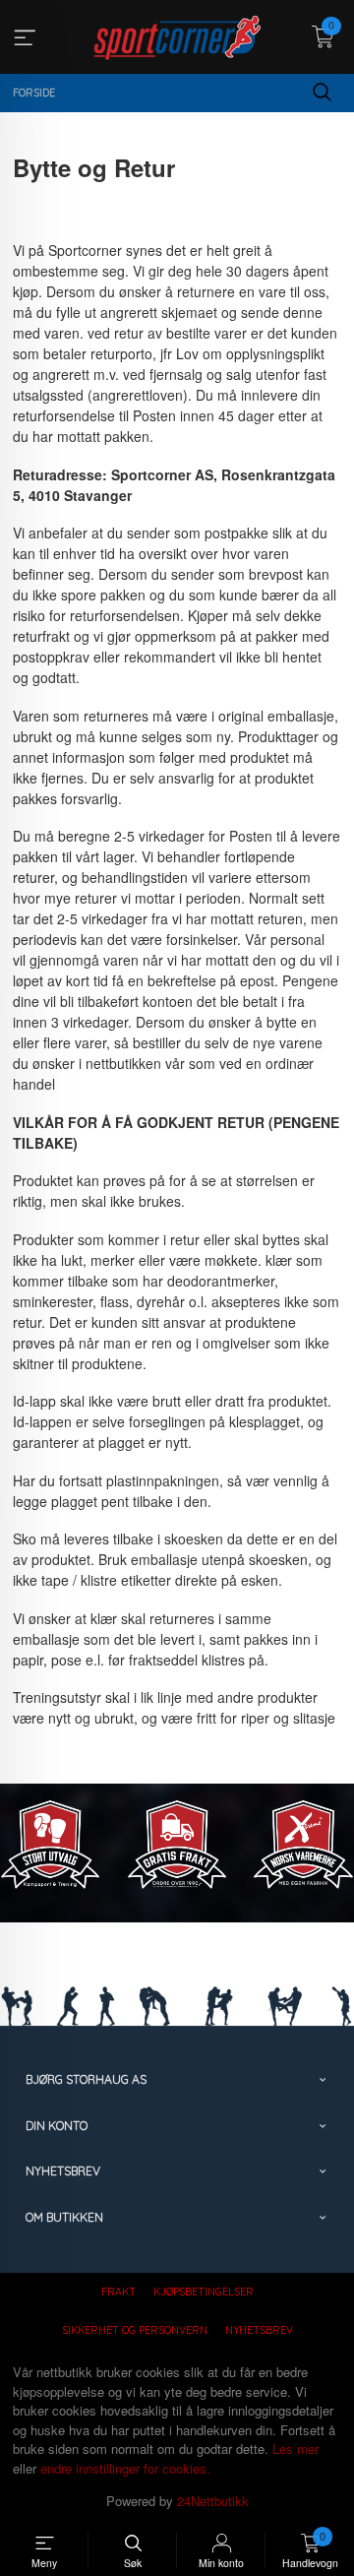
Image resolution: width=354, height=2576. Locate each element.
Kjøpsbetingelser (204, 2292)
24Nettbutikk (213, 2501)
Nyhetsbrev (259, 2330)
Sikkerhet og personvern (135, 2330)
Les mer (295, 2449)
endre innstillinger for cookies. (125, 2468)
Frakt (118, 2292)
